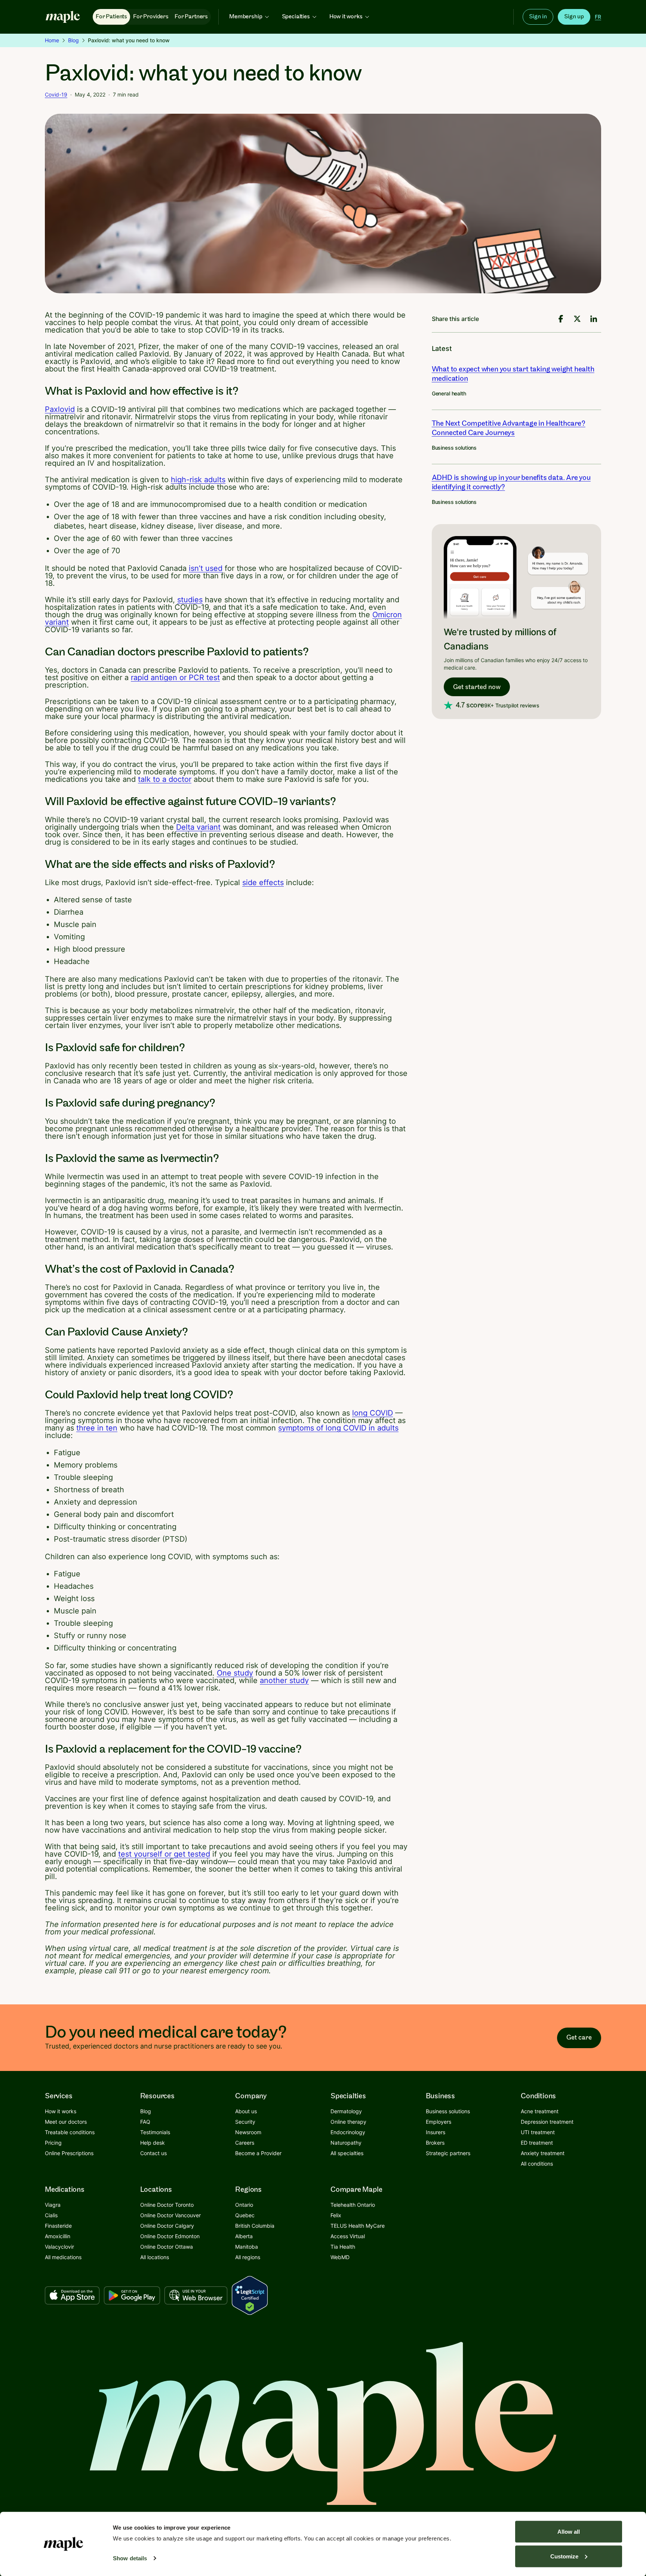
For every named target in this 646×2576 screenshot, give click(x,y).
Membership (246, 17)
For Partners (191, 17)
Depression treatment (547, 2122)
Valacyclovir (59, 2247)
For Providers (151, 17)
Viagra (53, 2205)
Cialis (51, 2215)
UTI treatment (538, 2132)
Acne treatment (540, 2111)
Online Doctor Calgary (167, 2226)
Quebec (245, 2215)
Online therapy (348, 2122)
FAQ (145, 2122)
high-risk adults (198, 480)
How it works (346, 17)
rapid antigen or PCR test (175, 677)
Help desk (153, 2143)
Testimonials (155, 2132)
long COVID (373, 1413)
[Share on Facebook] (561, 319)
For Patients (111, 17)
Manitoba (247, 2247)
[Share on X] (577, 319)
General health (449, 393)
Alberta (244, 2236)
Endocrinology (348, 2132)
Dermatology (346, 2111)
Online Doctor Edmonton (170, 2236)
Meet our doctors (66, 2122)
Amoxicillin (58, 2236)
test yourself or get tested (164, 1854)
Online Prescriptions (69, 2153)
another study (284, 1680)
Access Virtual (348, 2236)
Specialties (296, 17)
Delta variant (198, 827)
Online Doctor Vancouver (170, 2215)
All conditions (537, 2164)
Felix (336, 2215)
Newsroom (248, 2132)
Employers (439, 2122)
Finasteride (58, 2226)
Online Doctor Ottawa (167, 2247)
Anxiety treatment (543, 2153)
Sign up (574, 17)
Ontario (244, 2205)
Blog (73, 40)
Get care (579, 2037)
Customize (564, 2556)
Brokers (435, 2143)
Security (245, 2122)
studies (190, 600)
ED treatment (537, 2143)
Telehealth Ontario (353, 2205)
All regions (248, 2257)
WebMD (340, 2257)
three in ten (97, 1428)
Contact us (153, 2153)
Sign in (538, 17)
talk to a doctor (165, 779)
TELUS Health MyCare (358, 2226)
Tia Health (343, 2247)
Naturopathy (346, 2143)
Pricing (53, 2143)
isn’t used (206, 568)
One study (235, 1673)
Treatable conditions (70, 2132)
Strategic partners (448, 2153)
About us (246, 2111)
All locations (155, 2257)
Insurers (436, 2132)
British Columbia (255, 2226)
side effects (263, 882)
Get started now (477, 687)
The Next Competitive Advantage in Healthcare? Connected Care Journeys (509, 428)
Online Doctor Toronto (167, 2205)
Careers (245, 2143)
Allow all (569, 2532)
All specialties (347, 2153)
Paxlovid (60, 409)
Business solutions (454, 448)
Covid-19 (56, 94)
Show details (130, 2558)
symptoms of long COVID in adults (338, 1428)
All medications (63, 2257)
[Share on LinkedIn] (594, 319)
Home (52, 40)
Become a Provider (258, 2153)
